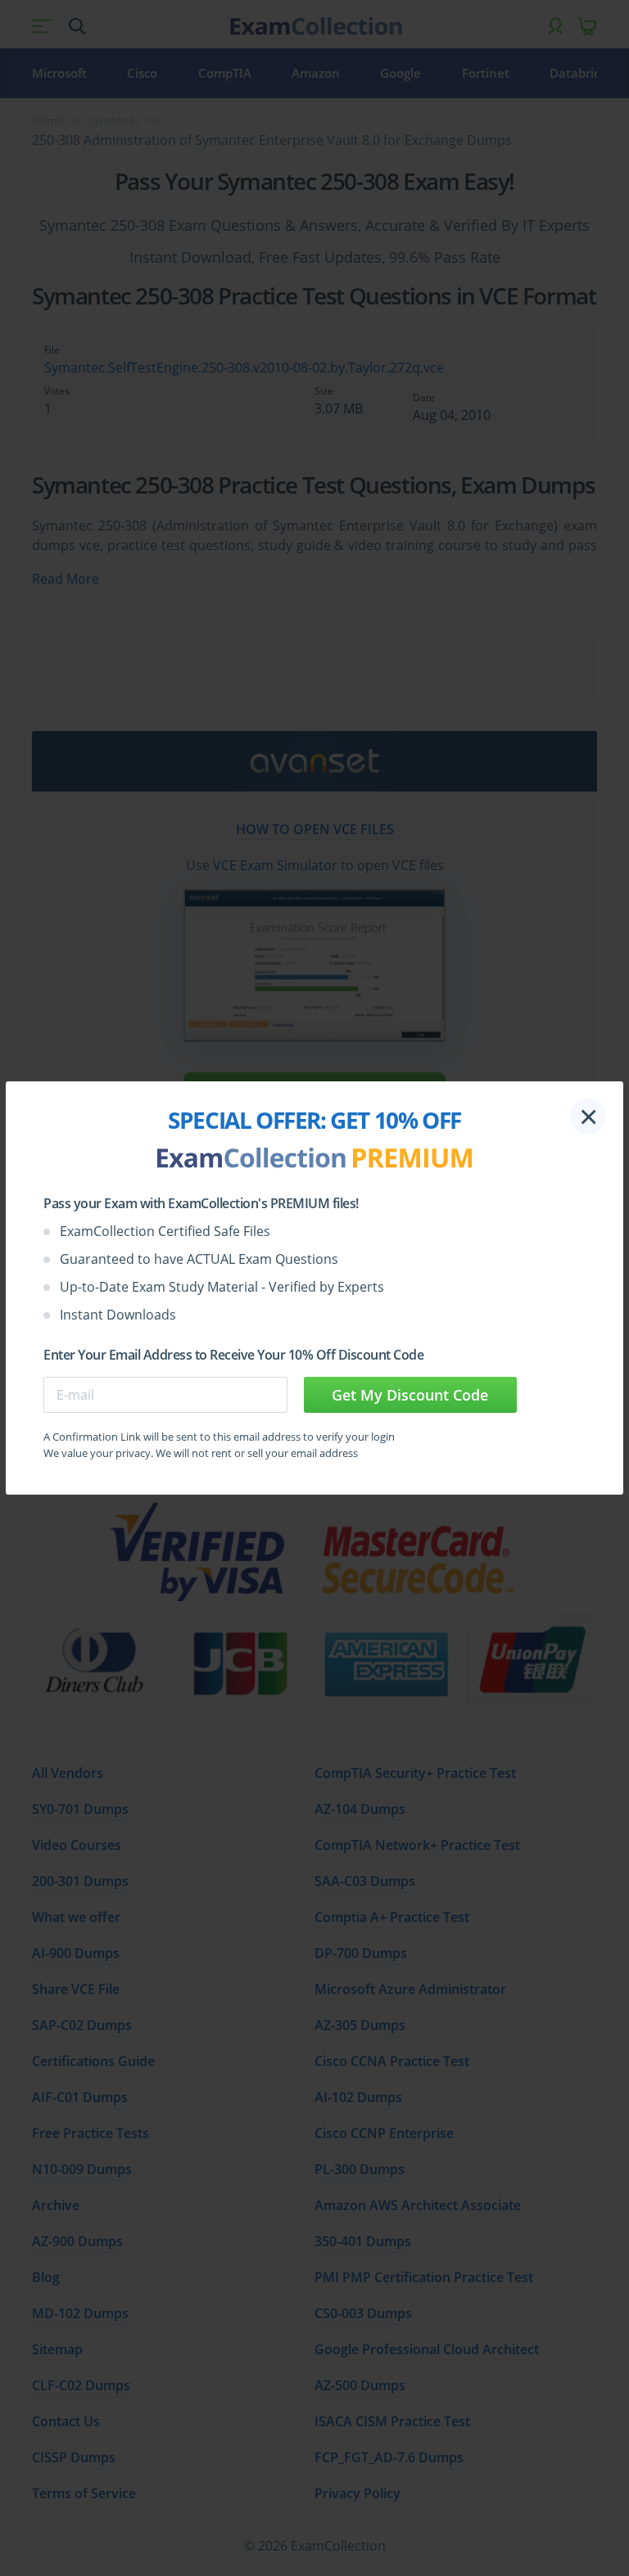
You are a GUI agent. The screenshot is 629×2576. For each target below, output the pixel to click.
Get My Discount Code (410, 1395)
